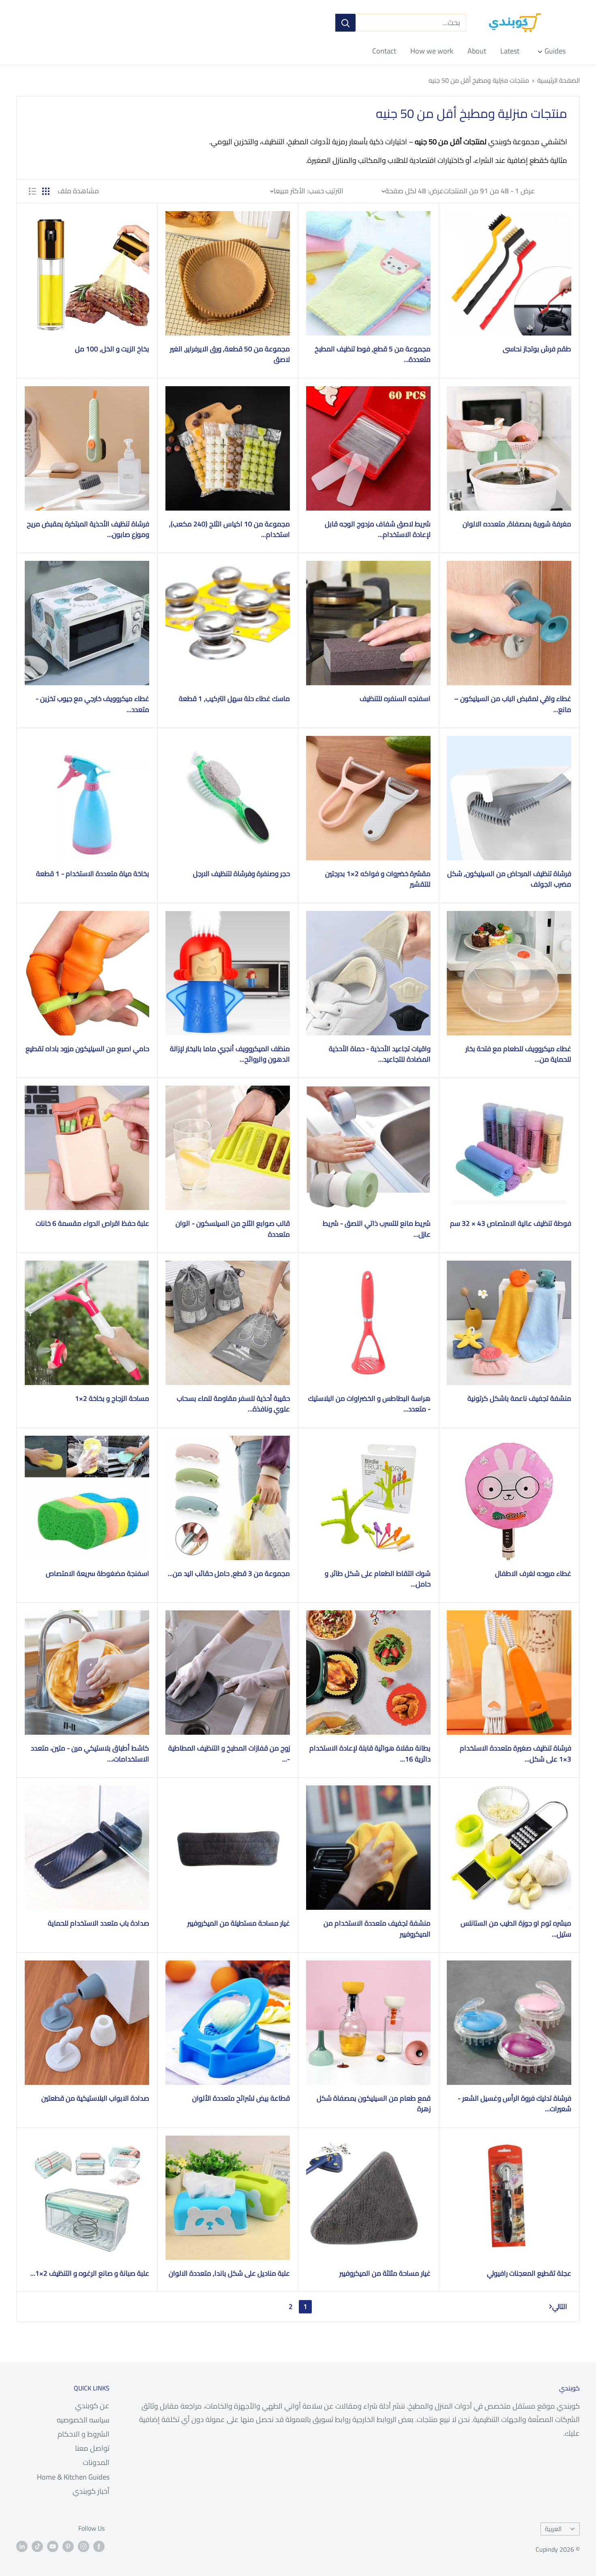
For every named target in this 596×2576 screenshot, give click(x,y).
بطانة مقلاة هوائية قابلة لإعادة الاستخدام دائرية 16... (370, 1754)
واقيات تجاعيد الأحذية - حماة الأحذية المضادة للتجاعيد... (380, 1054)
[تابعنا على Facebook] (99, 2546)
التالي (560, 2307)
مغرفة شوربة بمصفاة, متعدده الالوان (517, 524)
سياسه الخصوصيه (83, 2420)
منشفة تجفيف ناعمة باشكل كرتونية (519, 1398)
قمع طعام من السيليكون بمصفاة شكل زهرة (374, 2104)
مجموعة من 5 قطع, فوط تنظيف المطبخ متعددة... (373, 354)
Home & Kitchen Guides (73, 2477)
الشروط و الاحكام (84, 2434)
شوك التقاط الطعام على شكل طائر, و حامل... (378, 1579)
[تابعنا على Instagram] (84, 2546)
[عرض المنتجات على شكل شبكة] (46, 191)
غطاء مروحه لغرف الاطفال (533, 1573)
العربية (553, 2529)
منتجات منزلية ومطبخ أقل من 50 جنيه (479, 80)
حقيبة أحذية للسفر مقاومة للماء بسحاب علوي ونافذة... (233, 1404)
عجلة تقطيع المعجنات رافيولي (529, 2273)
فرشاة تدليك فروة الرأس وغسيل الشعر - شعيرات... (515, 2104)
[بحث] (345, 23)
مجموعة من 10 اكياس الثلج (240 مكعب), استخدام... (229, 529)
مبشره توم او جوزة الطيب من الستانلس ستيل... (516, 1929)
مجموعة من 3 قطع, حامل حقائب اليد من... (229, 1573)
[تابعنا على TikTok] (37, 2546)
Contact (384, 51)
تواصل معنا (92, 2448)
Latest (510, 51)
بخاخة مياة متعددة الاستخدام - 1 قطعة (93, 874)
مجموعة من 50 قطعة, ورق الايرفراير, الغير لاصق (230, 354)
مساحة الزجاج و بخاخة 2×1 (112, 1398)
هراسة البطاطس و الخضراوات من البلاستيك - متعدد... (369, 1404)
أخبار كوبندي (91, 2491)
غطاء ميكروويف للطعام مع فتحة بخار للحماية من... (518, 1054)
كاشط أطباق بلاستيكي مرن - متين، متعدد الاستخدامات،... (90, 1754)
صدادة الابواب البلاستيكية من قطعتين (95, 2098)
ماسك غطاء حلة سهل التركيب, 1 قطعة (234, 699)
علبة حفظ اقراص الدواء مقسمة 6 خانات (92, 1223)
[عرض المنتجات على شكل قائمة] (32, 191)
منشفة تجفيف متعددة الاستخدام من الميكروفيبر (377, 1929)
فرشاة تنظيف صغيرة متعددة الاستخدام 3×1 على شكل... (516, 1754)
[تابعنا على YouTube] (53, 2546)
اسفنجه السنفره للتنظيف (395, 699)
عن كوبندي (92, 2406)
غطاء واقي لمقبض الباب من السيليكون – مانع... (513, 704)
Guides (555, 51)
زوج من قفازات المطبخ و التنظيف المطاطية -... (229, 1754)
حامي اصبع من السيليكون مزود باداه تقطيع (87, 1049)
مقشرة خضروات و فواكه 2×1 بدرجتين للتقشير (378, 879)
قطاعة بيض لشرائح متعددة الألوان (241, 2098)
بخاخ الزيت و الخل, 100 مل (112, 349)
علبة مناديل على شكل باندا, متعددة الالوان (229, 2273)
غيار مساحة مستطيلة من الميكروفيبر (239, 1923)
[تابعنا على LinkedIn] (22, 2546)
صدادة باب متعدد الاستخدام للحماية (99, 1923)
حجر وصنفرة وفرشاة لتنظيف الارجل (241, 874)
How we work (432, 51)
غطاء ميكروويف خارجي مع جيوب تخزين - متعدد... (92, 704)
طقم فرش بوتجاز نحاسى (537, 349)
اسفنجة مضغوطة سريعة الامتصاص (98, 1573)
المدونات (96, 2462)
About (477, 51)
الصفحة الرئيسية (558, 80)
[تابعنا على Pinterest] (68, 2546)
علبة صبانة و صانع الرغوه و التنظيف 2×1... (90, 2273)
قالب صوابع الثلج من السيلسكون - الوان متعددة (233, 1229)
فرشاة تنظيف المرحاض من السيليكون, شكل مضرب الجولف (509, 879)
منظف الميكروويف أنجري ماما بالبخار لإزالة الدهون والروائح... (230, 1054)
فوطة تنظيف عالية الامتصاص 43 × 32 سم (511, 1223)
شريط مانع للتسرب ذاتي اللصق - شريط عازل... (377, 1229)
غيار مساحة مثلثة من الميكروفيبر (385, 2273)
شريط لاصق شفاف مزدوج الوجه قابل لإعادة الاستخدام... (378, 529)
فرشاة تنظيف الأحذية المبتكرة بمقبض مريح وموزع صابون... (88, 529)
